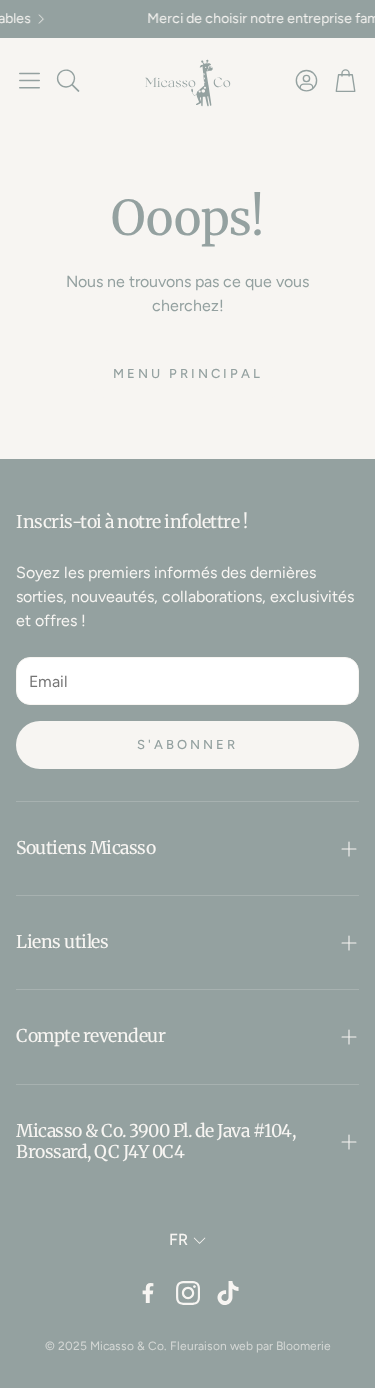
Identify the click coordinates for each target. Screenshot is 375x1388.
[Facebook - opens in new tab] (148, 1293)
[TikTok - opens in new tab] (228, 1293)
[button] (29, 80)
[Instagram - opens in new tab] (188, 1293)
